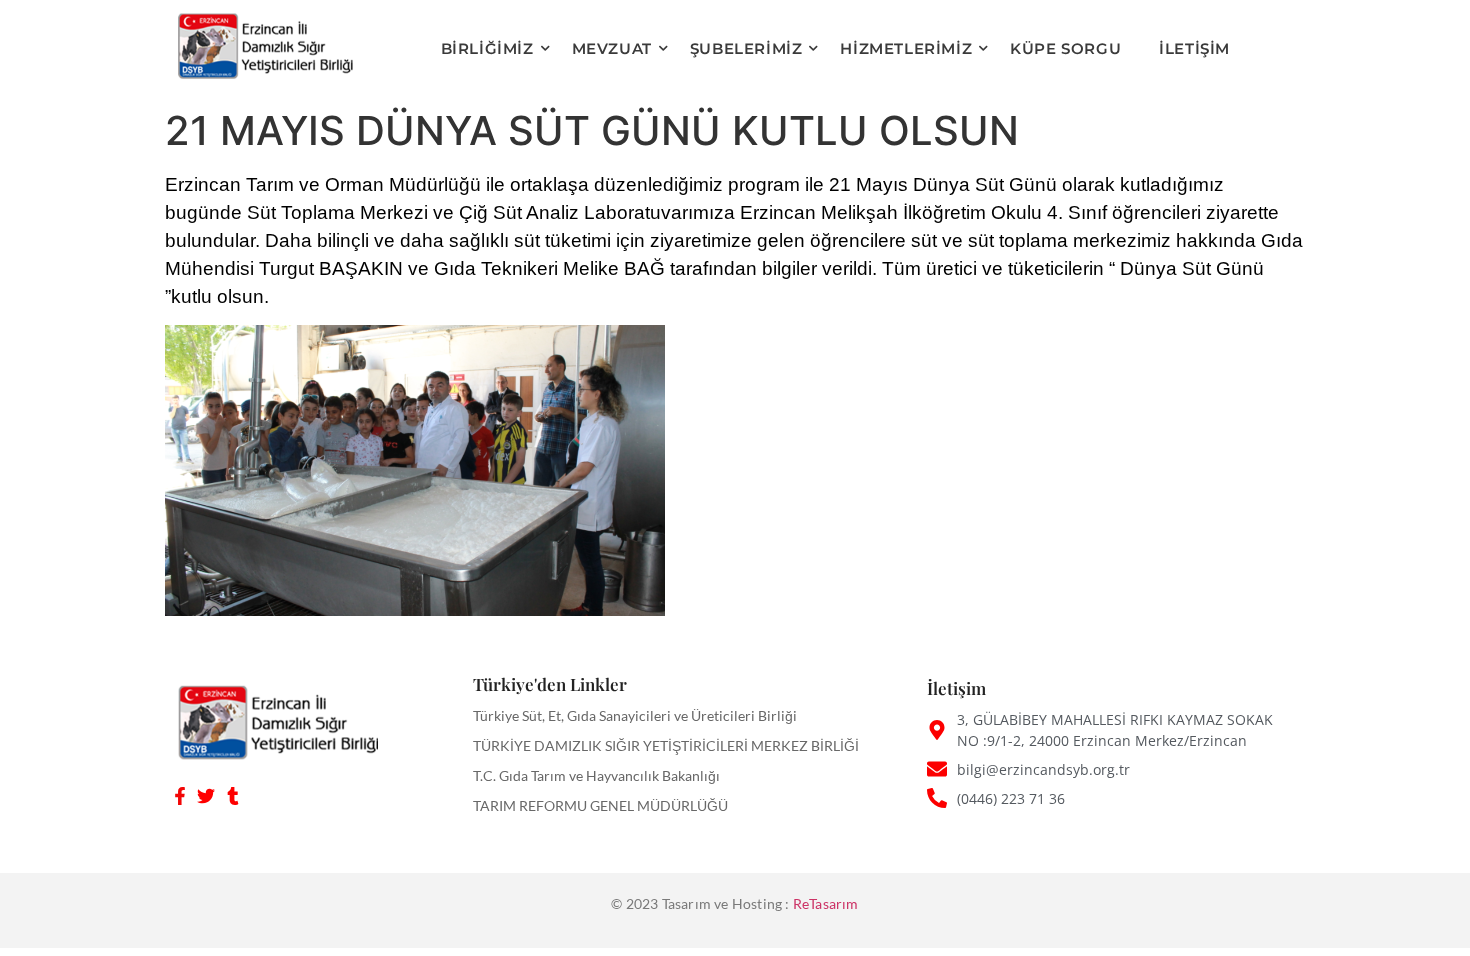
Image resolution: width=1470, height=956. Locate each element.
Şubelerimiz (746, 48)
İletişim (1194, 48)
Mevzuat (612, 48)
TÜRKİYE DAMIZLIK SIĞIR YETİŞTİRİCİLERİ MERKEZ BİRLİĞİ (666, 745)
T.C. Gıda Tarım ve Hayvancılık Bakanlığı (596, 775)
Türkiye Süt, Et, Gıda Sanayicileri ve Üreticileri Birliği (635, 715)
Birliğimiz (487, 48)
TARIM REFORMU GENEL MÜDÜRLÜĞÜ (600, 805)
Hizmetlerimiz (906, 48)
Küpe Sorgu (1065, 48)
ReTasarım (826, 903)
